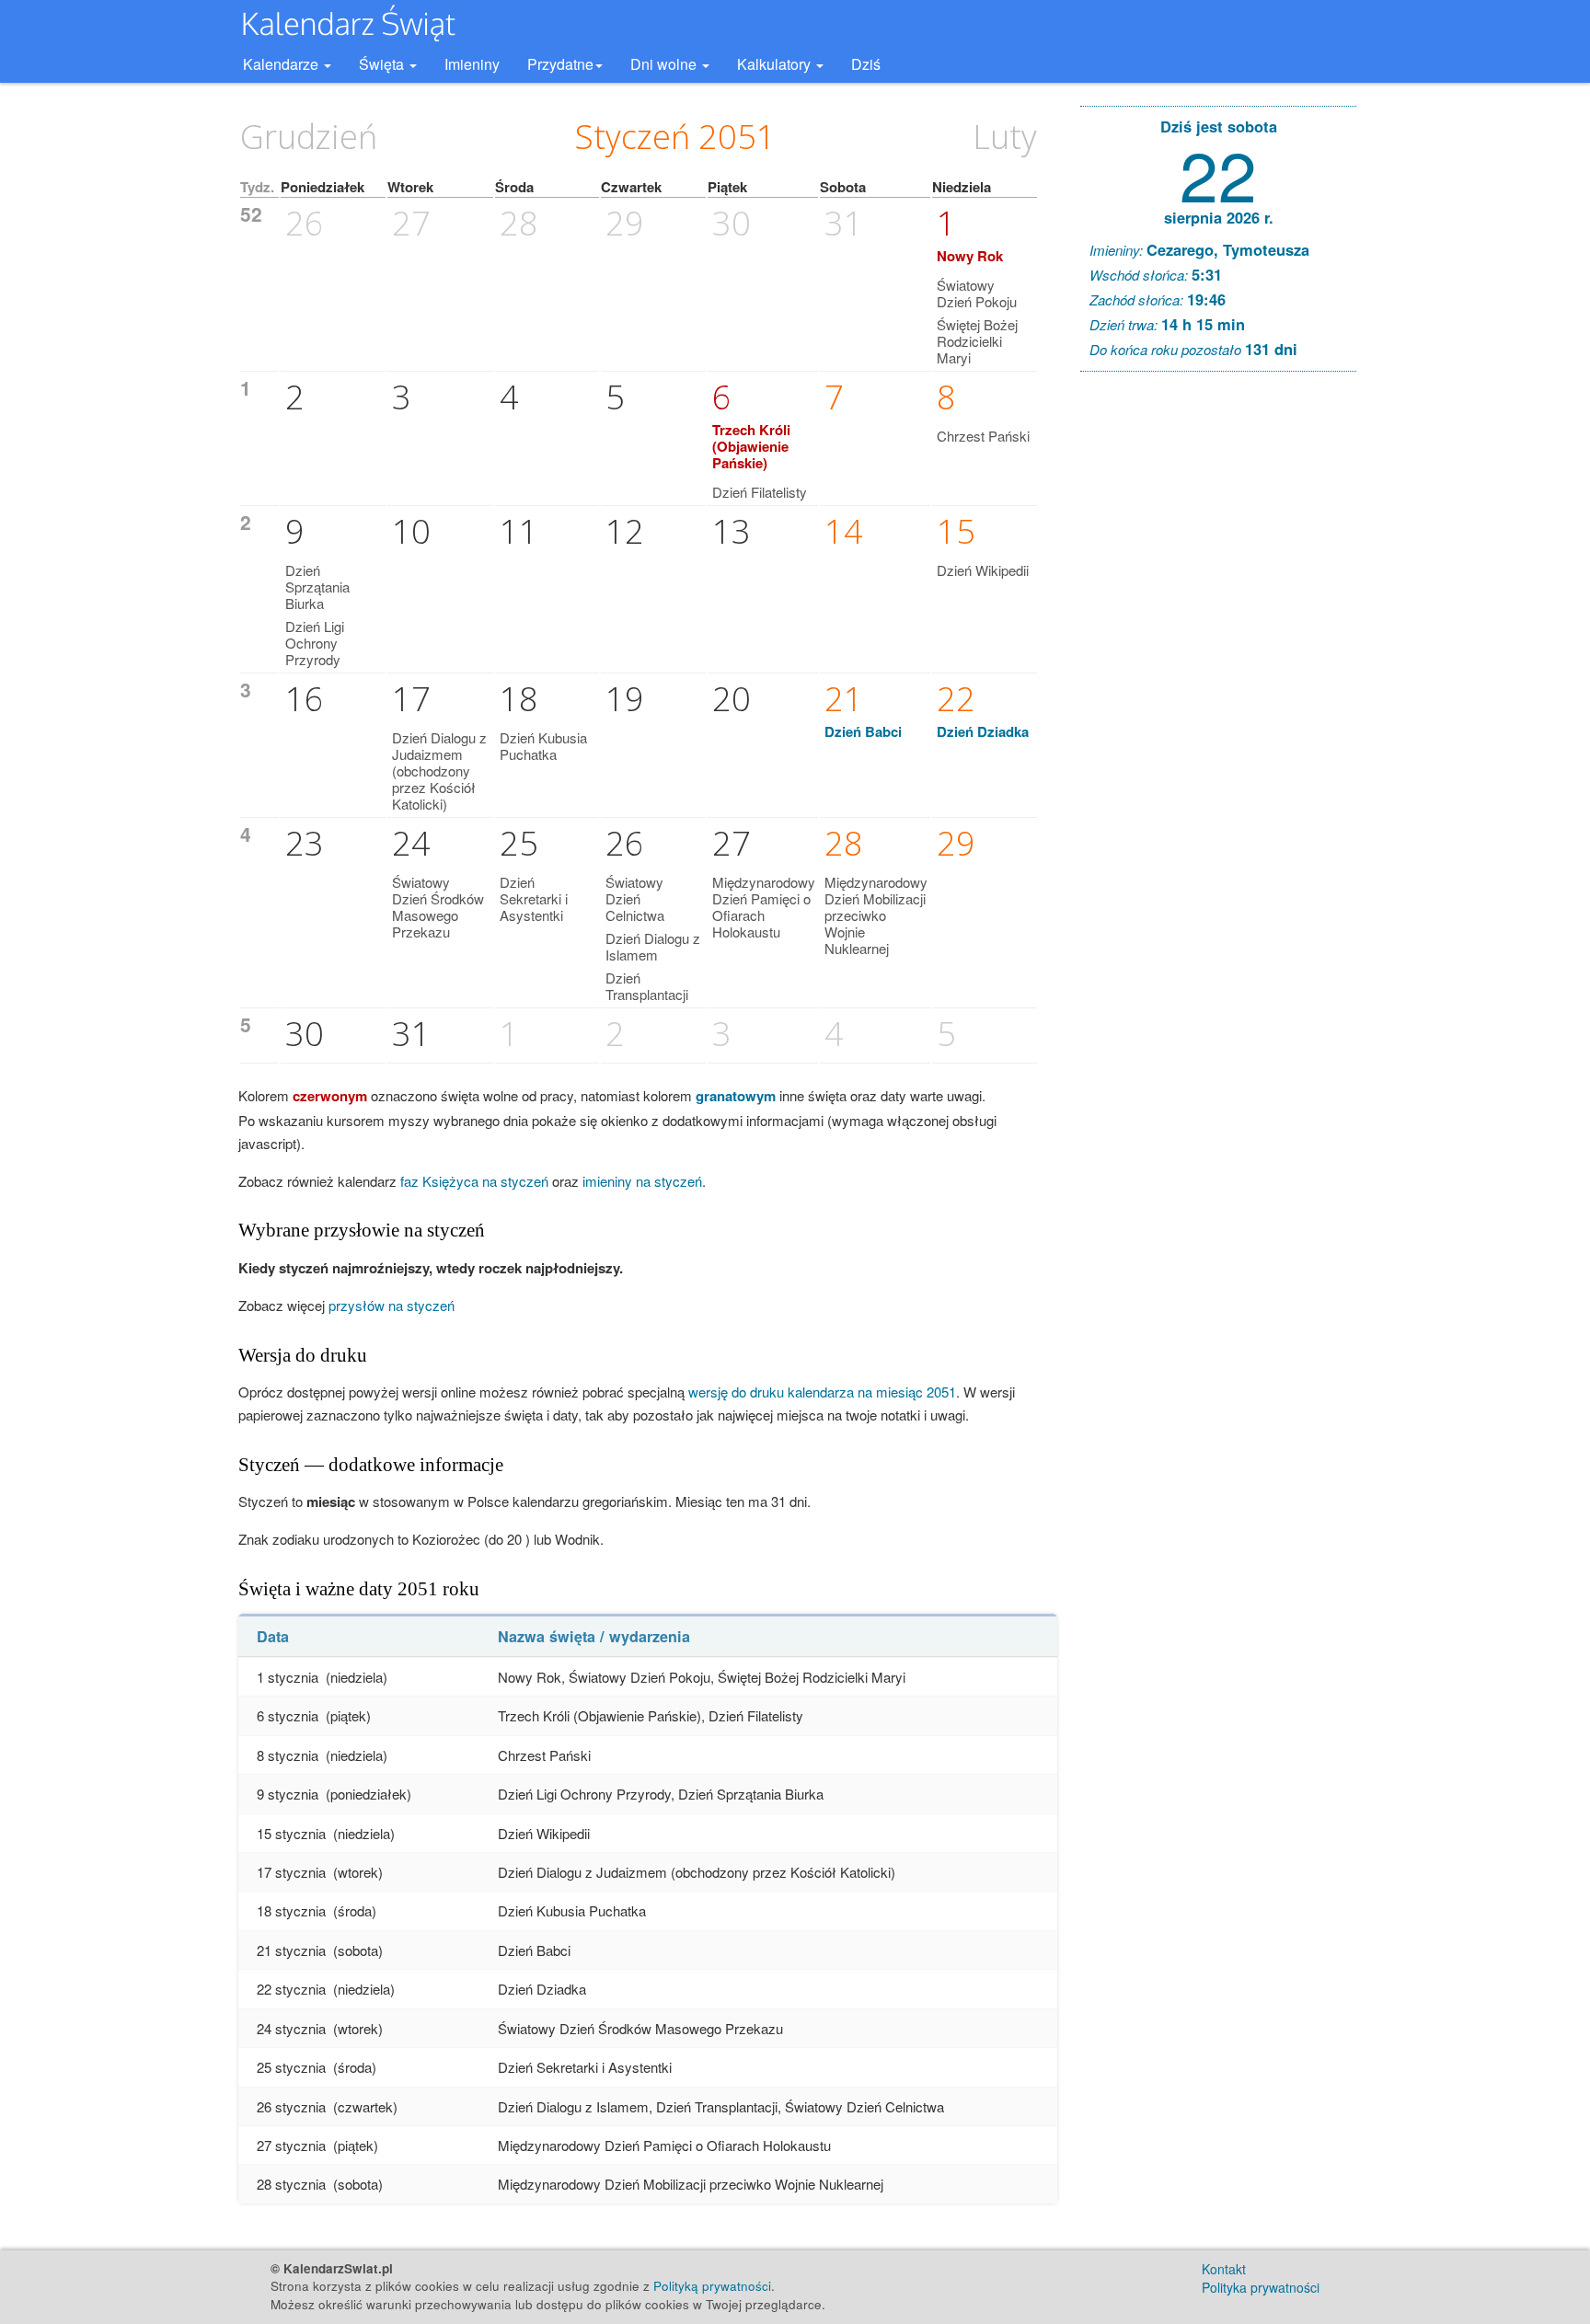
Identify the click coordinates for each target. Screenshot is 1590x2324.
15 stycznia (291, 1833)
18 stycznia (291, 1910)
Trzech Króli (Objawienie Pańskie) (751, 446)
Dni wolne (665, 64)
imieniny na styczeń (642, 1181)
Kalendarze (282, 64)
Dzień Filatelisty (760, 492)
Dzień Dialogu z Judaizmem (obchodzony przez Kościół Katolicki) (439, 771)
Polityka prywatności (1261, 2287)
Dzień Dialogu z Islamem (653, 946)
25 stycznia (291, 2067)
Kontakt (1224, 2269)
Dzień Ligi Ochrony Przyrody (315, 643)
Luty (1005, 137)
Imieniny (472, 64)
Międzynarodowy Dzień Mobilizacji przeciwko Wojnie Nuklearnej (876, 915)
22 (1218, 173)
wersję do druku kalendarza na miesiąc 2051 (822, 1392)
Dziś (866, 64)
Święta (383, 64)
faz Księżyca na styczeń (474, 1181)
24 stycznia (291, 2028)
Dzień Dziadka (983, 731)
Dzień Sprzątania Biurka (317, 587)
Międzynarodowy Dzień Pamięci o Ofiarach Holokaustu (764, 907)
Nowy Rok (970, 256)
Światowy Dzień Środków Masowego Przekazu (438, 907)
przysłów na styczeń (392, 1305)
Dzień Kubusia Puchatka (543, 746)
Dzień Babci (863, 731)
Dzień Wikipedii (983, 570)
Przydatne (560, 64)
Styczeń (633, 137)
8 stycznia (288, 1755)
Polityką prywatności (712, 2286)
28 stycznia (291, 2184)
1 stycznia (288, 1677)
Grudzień (309, 137)
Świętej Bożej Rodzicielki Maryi (977, 341)
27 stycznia (291, 2145)
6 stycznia (288, 1715)
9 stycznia (288, 1794)
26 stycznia (291, 2106)
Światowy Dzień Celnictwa (635, 898)
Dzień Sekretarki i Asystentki (534, 898)
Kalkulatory (776, 64)
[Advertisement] (1218, 666)
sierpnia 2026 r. (1219, 217)
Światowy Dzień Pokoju (977, 293)
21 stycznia (291, 1950)
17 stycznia (291, 1872)
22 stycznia (291, 1989)
